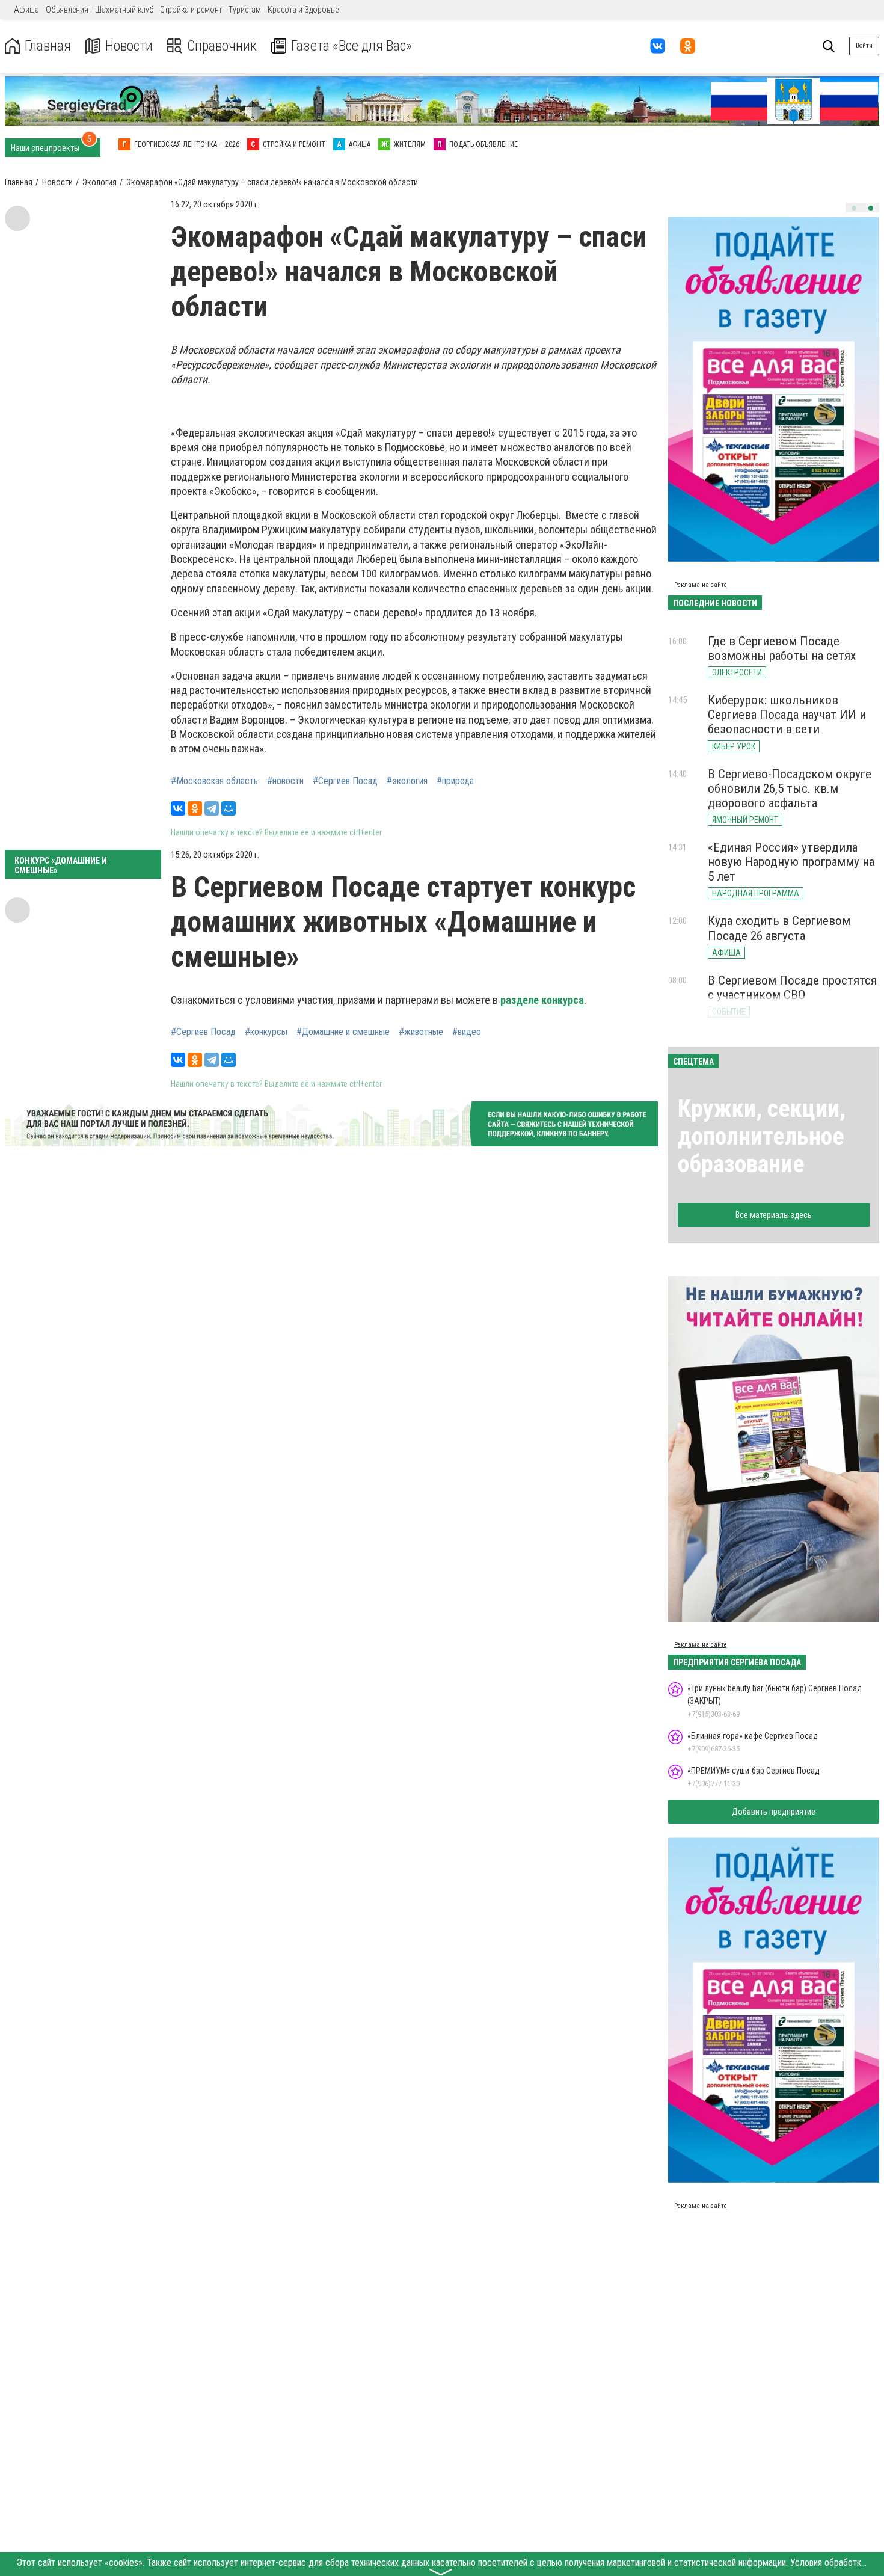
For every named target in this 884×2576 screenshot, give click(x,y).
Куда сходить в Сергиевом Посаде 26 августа (779, 928)
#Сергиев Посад (345, 781)
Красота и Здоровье (303, 10)
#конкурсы (266, 1032)
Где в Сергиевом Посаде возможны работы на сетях (782, 648)
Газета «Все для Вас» (351, 46)
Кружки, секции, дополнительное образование (762, 1136)
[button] (854, 208)
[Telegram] (212, 808)
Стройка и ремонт (191, 10)
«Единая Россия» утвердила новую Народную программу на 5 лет (791, 862)
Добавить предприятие (774, 1812)
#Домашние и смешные (343, 1032)
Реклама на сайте (701, 585)
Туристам (245, 10)
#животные (421, 1032)
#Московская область (214, 781)
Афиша (26, 10)
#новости (285, 781)
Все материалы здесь (774, 1215)
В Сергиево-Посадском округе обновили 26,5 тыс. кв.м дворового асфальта (790, 788)
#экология (407, 781)
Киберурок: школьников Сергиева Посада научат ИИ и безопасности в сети (787, 715)
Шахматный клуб (124, 10)
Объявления (67, 10)
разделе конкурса (542, 1000)
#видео (467, 1032)
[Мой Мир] (229, 808)
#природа (455, 781)
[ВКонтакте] (178, 808)
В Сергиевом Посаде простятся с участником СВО (792, 988)
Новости (129, 46)
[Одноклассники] (195, 808)
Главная (48, 46)
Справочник (222, 46)
